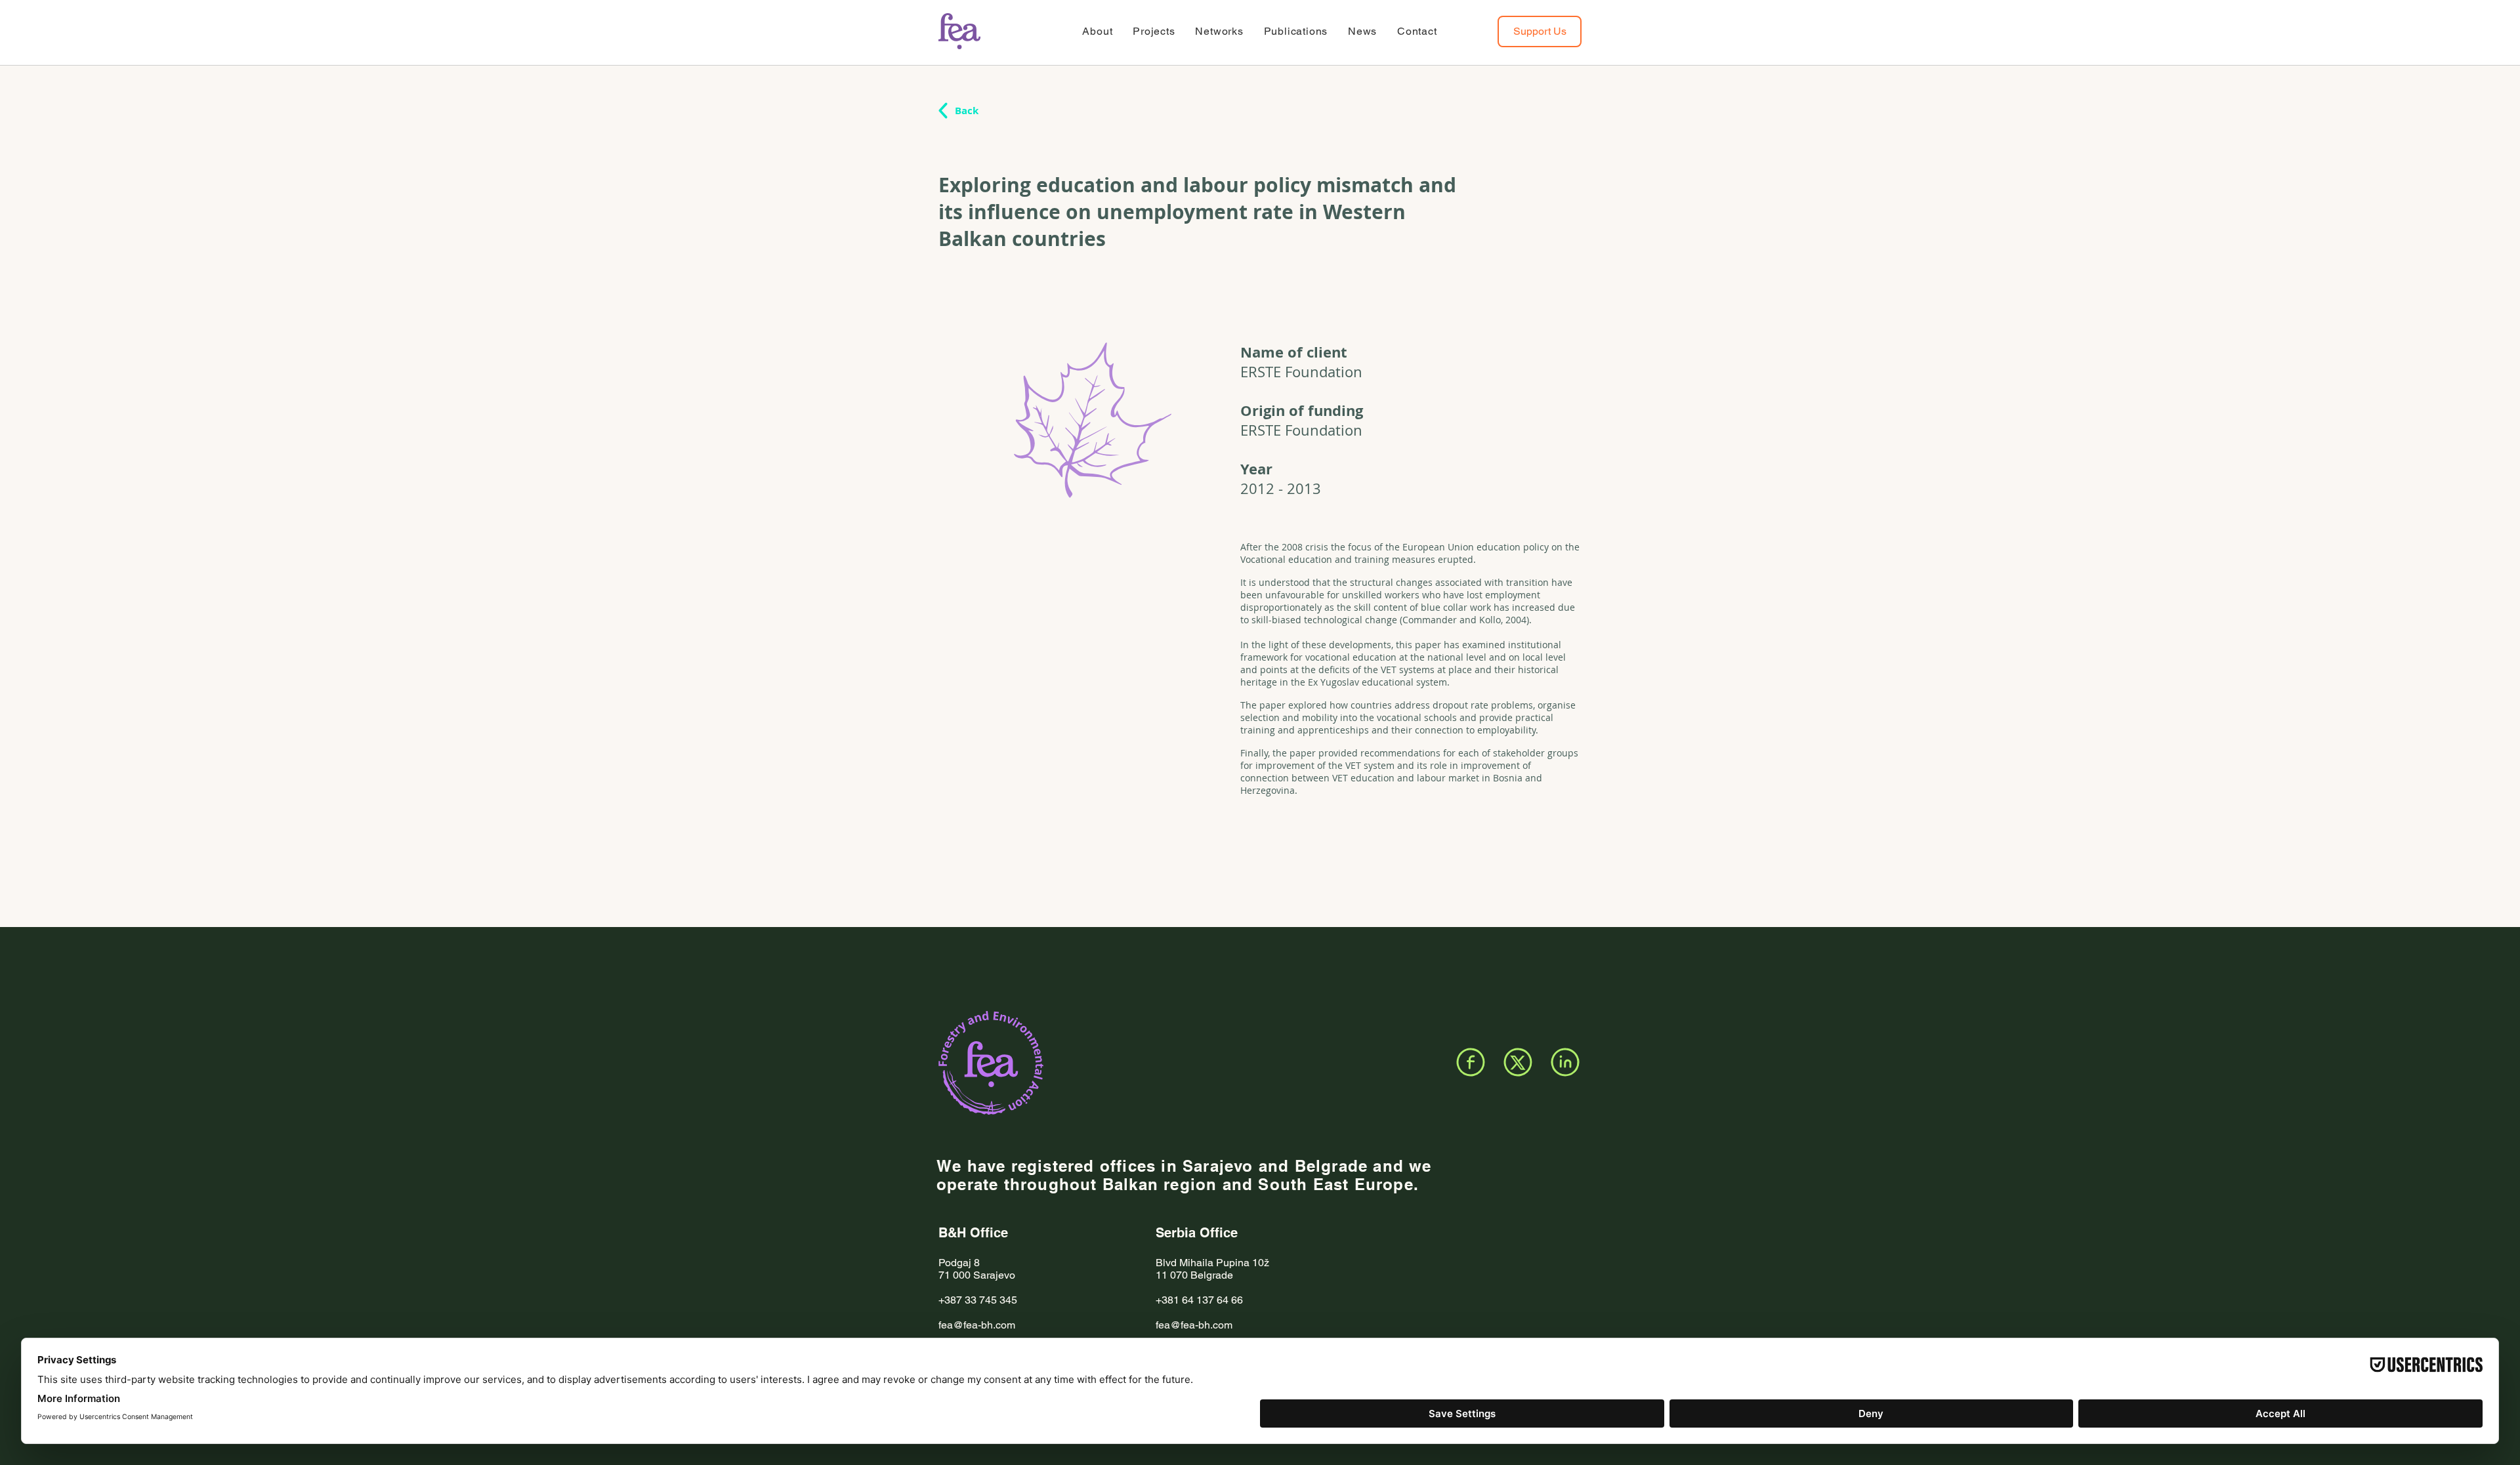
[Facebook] (1471, 1062)
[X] (1518, 1062)
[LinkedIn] (1565, 1062)
